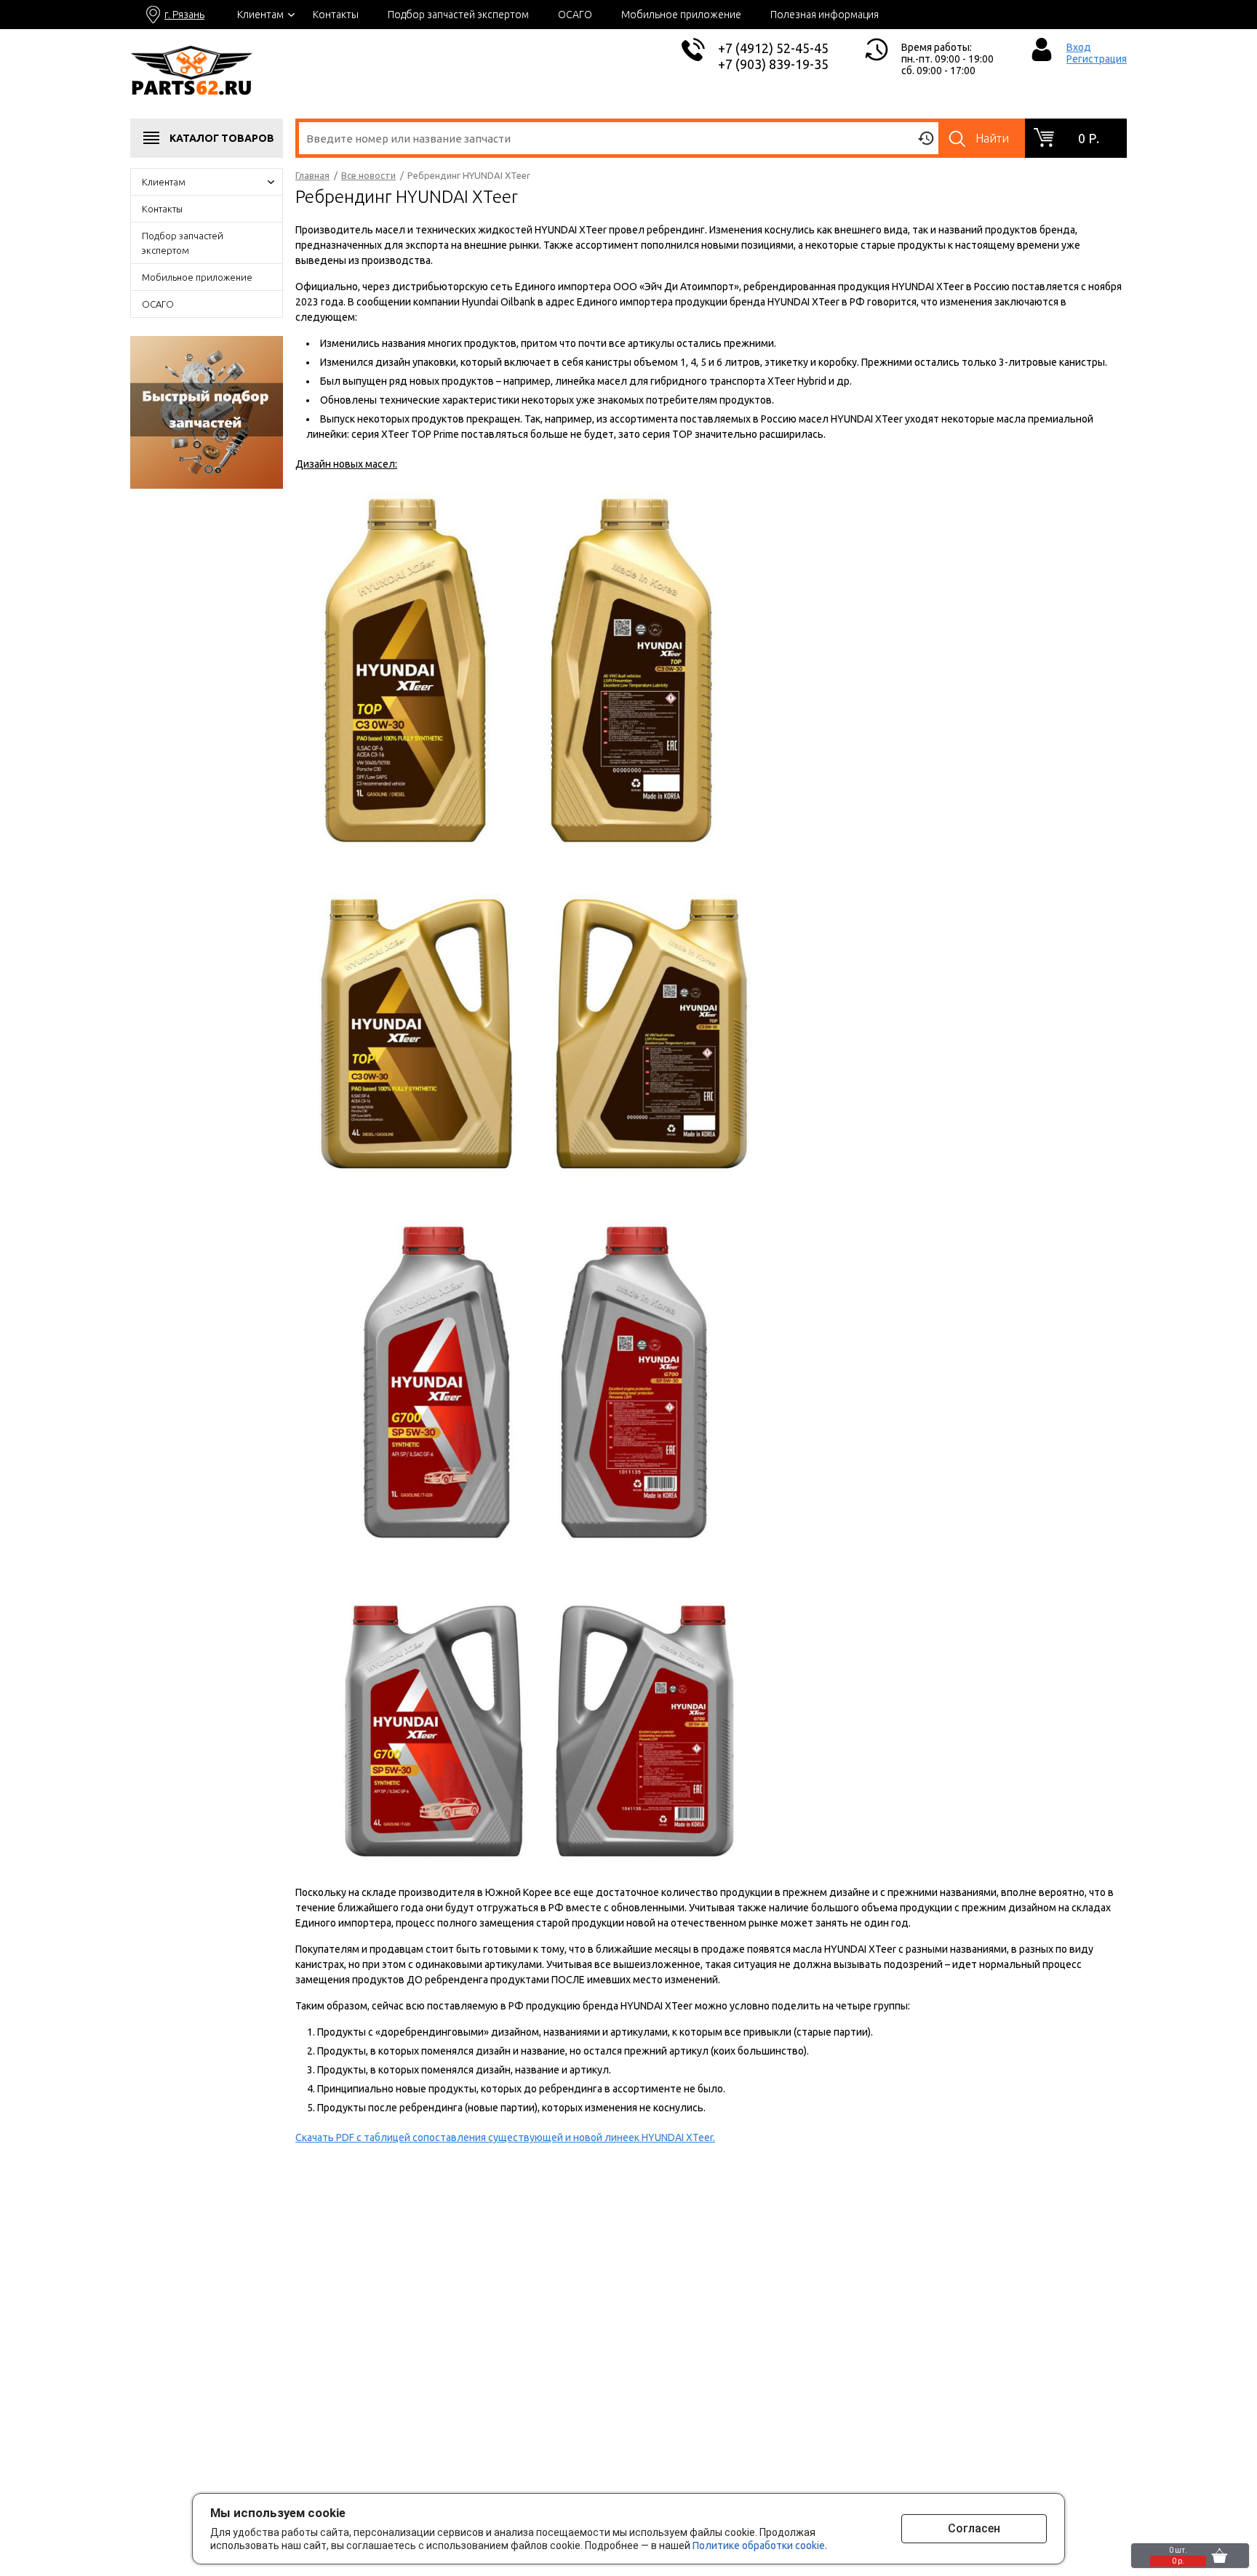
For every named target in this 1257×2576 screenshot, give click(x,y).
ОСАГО (575, 15)
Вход (1079, 47)
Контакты (336, 15)
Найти (992, 138)
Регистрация (1097, 59)
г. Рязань (184, 15)
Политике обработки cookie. (760, 2545)
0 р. (1089, 138)
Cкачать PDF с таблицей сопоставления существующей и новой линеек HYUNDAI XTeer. (505, 2137)
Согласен (974, 2528)
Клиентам (260, 15)
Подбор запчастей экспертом (458, 15)
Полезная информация (825, 15)
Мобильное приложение (681, 15)
